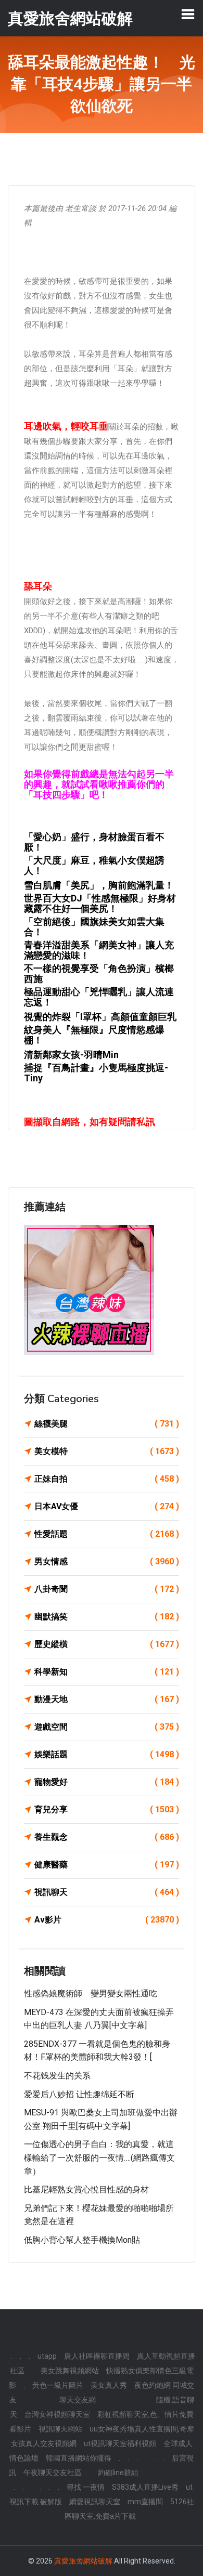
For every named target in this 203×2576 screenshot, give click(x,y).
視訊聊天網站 (60, 2429)
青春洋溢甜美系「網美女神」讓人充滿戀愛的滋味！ (99, 950)
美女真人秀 (109, 2385)
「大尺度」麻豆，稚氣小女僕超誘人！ (94, 865)
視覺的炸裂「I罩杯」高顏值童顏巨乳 (100, 1017)
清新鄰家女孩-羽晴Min (71, 1055)
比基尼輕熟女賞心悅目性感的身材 (86, 2189)
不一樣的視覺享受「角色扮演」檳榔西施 (99, 973)
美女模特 (107, 1451)
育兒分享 (107, 1809)
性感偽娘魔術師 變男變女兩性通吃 (91, 1993)
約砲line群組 (118, 2473)
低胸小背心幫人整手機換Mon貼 (82, 2240)
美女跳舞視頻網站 (70, 2371)
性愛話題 (107, 1534)
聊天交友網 (78, 2400)
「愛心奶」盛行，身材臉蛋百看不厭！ (94, 842)
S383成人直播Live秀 (145, 2487)
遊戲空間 (107, 1727)
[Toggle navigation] (188, 14)
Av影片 (107, 1920)
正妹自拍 (107, 1479)
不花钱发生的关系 (57, 2076)
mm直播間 (145, 2502)
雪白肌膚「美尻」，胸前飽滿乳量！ (99, 885)
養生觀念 (107, 1837)
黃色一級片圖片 (58, 2385)
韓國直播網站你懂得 (79, 2458)
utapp (47, 2356)
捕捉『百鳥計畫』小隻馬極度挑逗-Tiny (96, 1073)
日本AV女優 (107, 1506)
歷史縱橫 (107, 1644)
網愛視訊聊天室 (95, 2502)
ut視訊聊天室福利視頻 (120, 2443)
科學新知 (107, 1672)
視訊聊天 (107, 1892)
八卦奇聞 (107, 1589)
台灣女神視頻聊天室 (57, 2414)
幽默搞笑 (107, 1617)
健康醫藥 (107, 1865)
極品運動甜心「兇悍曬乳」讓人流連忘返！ (99, 997)
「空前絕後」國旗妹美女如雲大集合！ (94, 927)
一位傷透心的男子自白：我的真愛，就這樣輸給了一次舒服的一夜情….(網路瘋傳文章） (99, 2157)
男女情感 (107, 1561)
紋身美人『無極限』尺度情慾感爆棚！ (94, 1035)
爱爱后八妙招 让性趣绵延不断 (79, 2094)
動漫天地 (107, 1699)
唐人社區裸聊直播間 (97, 2356)
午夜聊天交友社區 (53, 2473)
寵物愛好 (107, 1782)
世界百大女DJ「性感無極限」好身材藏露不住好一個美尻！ (100, 903)
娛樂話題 (107, 1754)
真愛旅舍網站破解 (83, 2561)
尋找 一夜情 (86, 2487)
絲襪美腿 (107, 1424)
